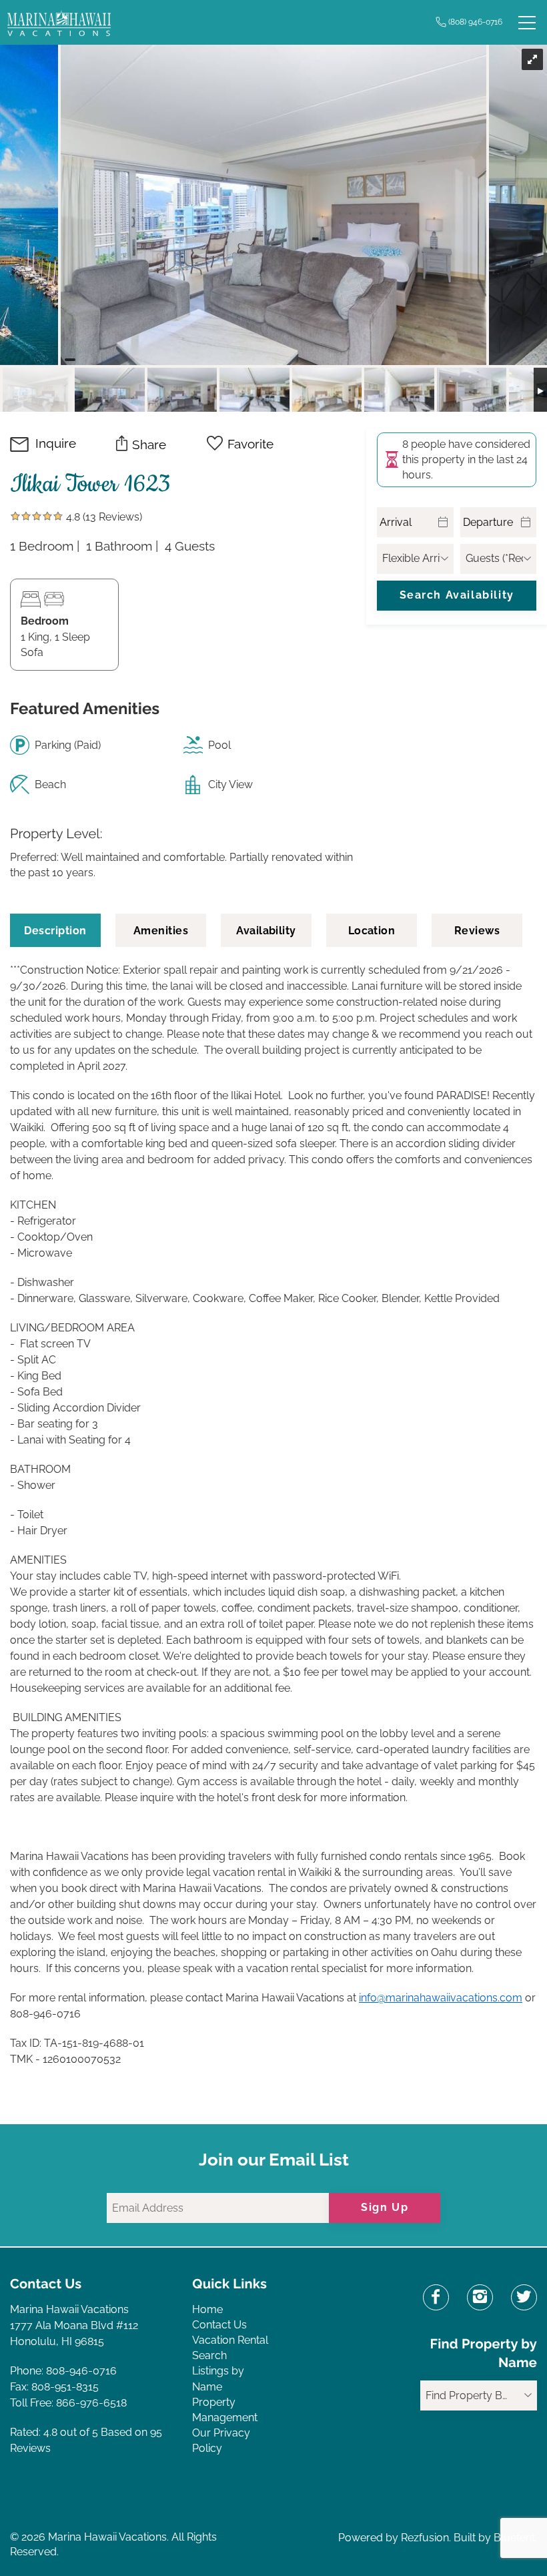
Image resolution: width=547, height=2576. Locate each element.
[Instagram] (480, 2297)
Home (207, 2309)
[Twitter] (524, 2297)
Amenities (161, 931)
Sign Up (385, 2207)
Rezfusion (425, 2538)
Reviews (477, 931)
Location (372, 931)
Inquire (56, 443)
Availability (266, 931)
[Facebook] (436, 2297)
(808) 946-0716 (475, 22)
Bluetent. (515, 2538)
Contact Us (219, 2325)
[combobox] (479, 2395)
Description (55, 931)
